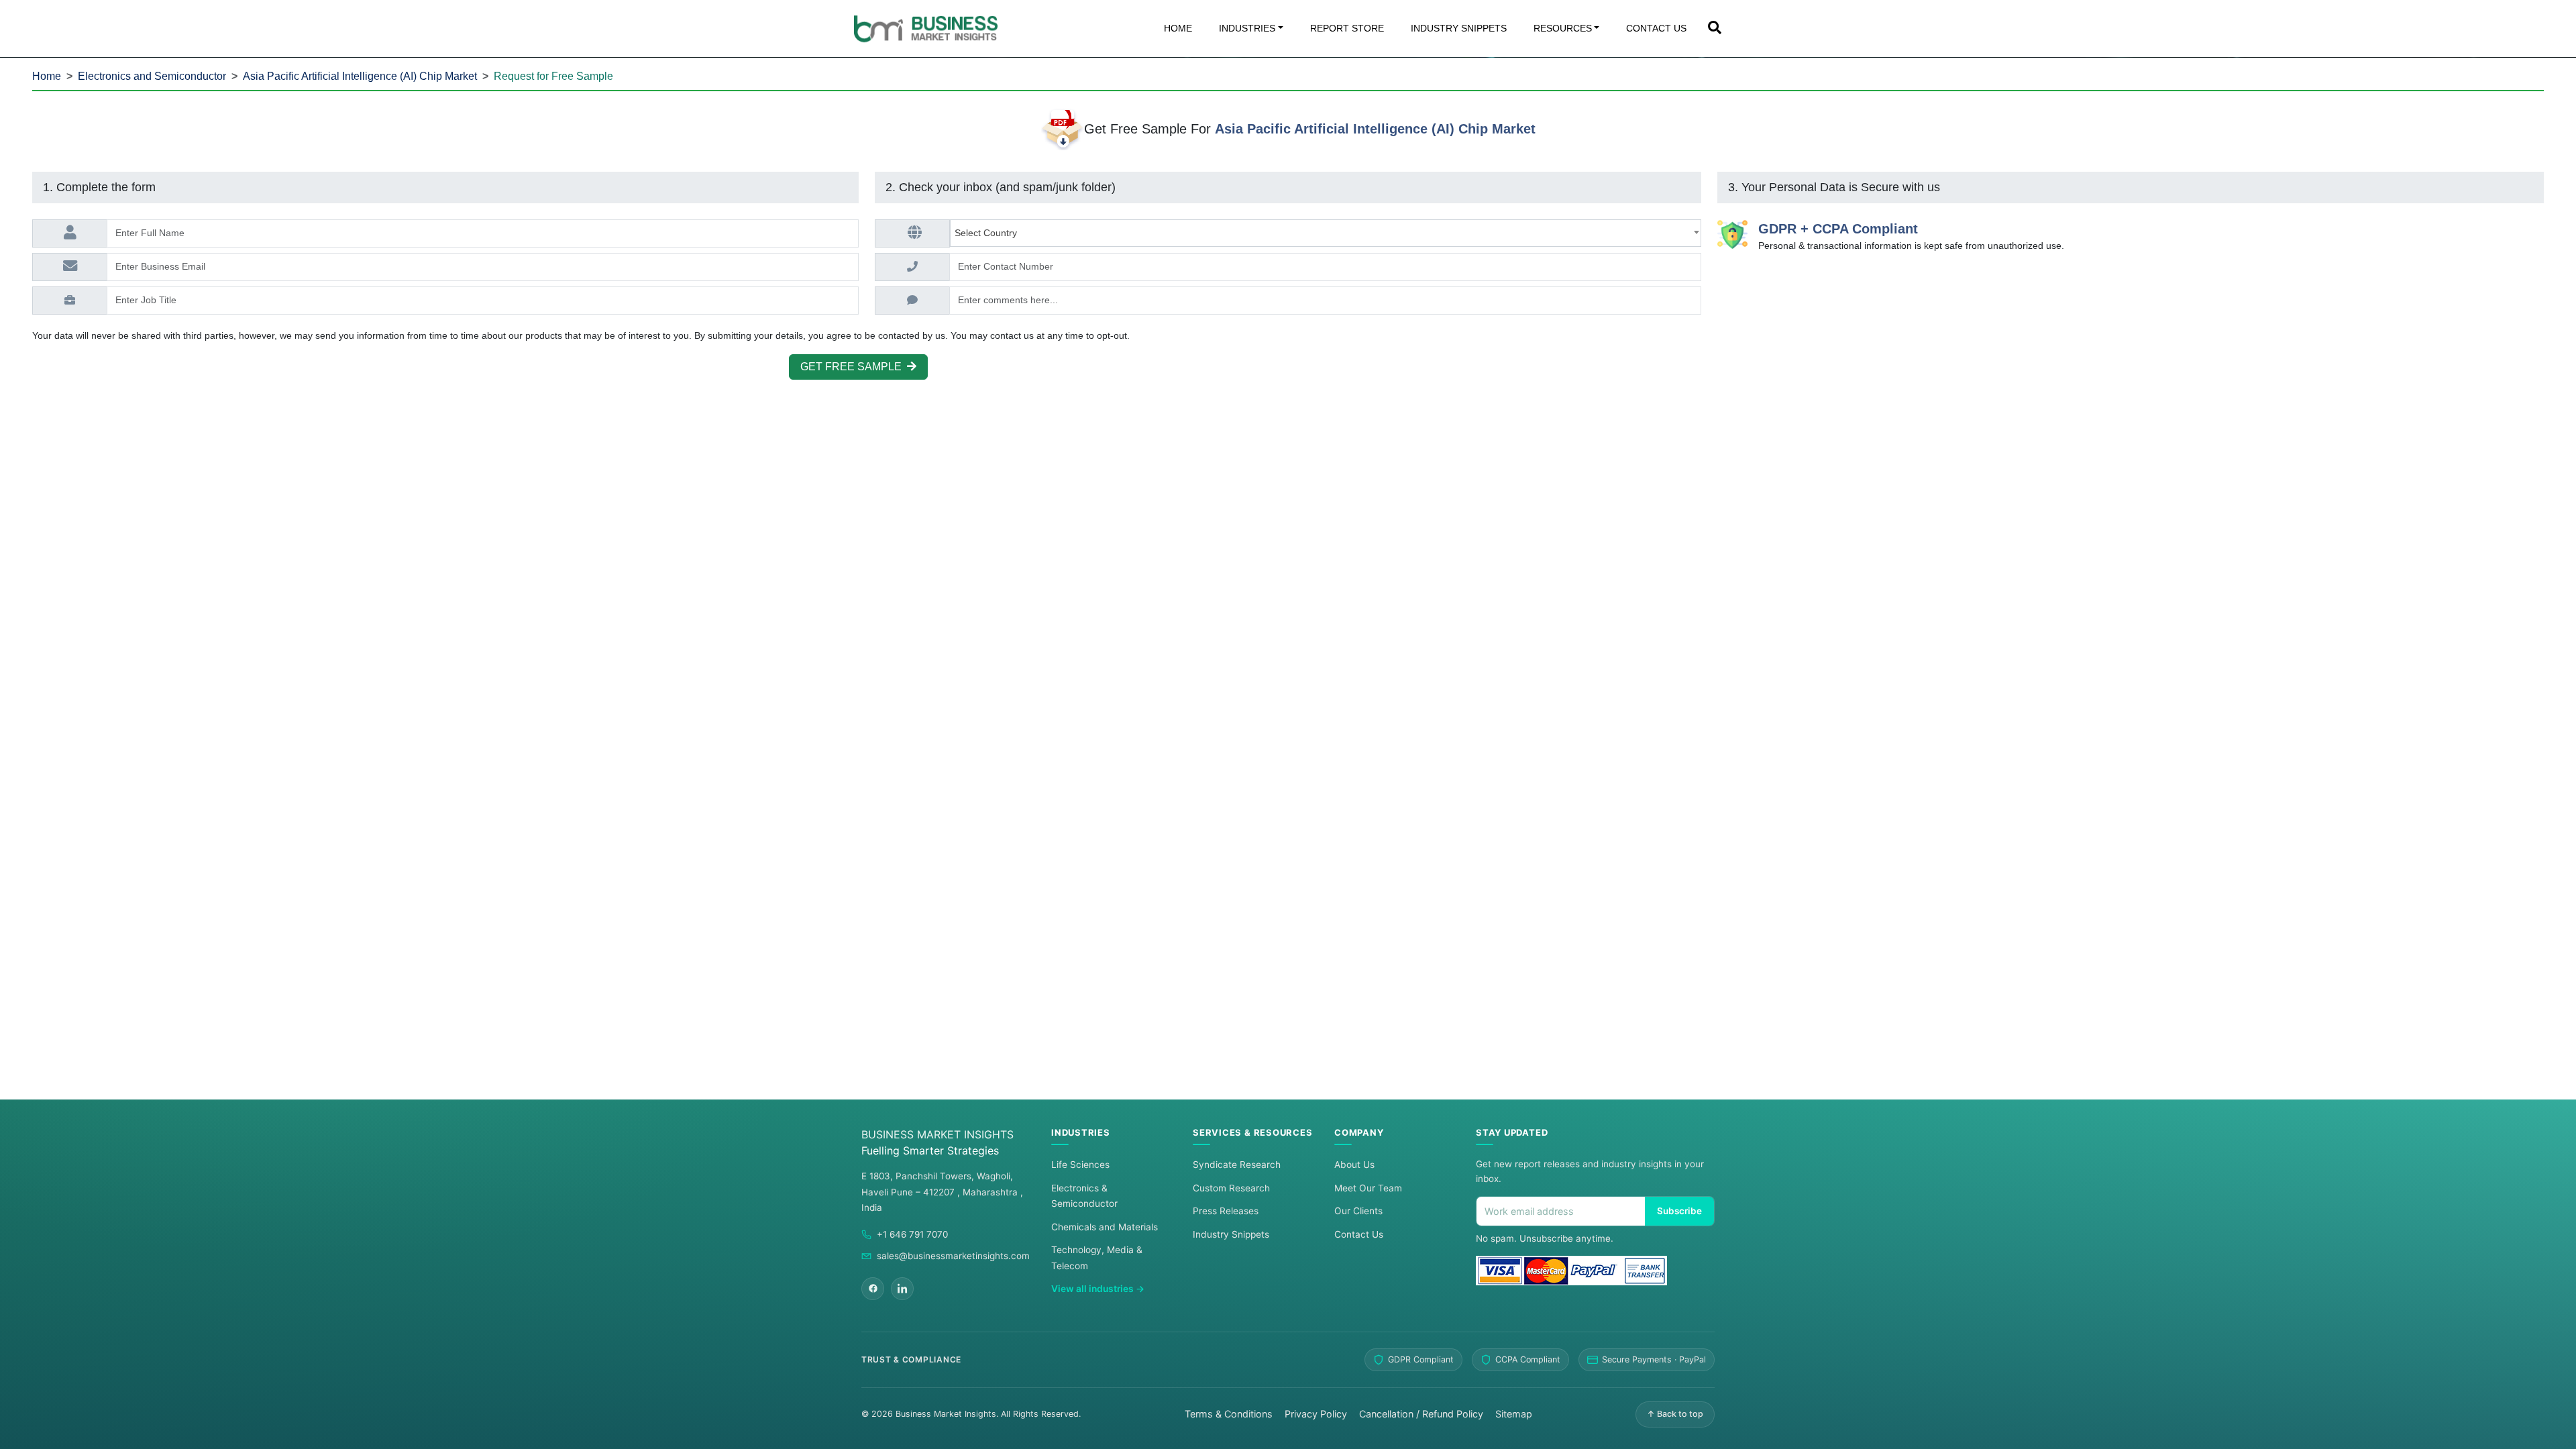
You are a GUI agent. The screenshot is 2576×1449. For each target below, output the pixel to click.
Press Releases (1226, 1211)
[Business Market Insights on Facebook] (873, 1289)
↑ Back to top (1675, 1414)
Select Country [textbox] (988, 233)
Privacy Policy (1316, 1414)
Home (47, 76)
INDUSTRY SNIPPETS (1459, 28)
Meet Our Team (1368, 1188)
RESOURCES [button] (1563, 28)
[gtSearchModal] (1715, 29)
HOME (1178, 28)
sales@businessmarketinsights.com (953, 1256)
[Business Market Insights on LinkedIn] (902, 1289)
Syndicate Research (1237, 1165)
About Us (1354, 1165)
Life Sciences (1080, 1165)
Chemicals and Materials (1105, 1227)
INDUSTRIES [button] (1247, 28)
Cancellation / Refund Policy (1421, 1414)
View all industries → (1098, 1289)
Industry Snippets (1231, 1234)
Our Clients (1358, 1211)
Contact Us (1359, 1234)
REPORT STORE (1347, 28)
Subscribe (1679, 1211)
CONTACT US (1656, 28)
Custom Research (1231, 1188)
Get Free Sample (854, 367)
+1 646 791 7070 (912, 1234)
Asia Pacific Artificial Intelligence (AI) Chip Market (360, 76)
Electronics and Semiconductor (152, 76)
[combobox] (1326, 233)
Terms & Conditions (1229, 1414)
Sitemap (1514, 1414)
